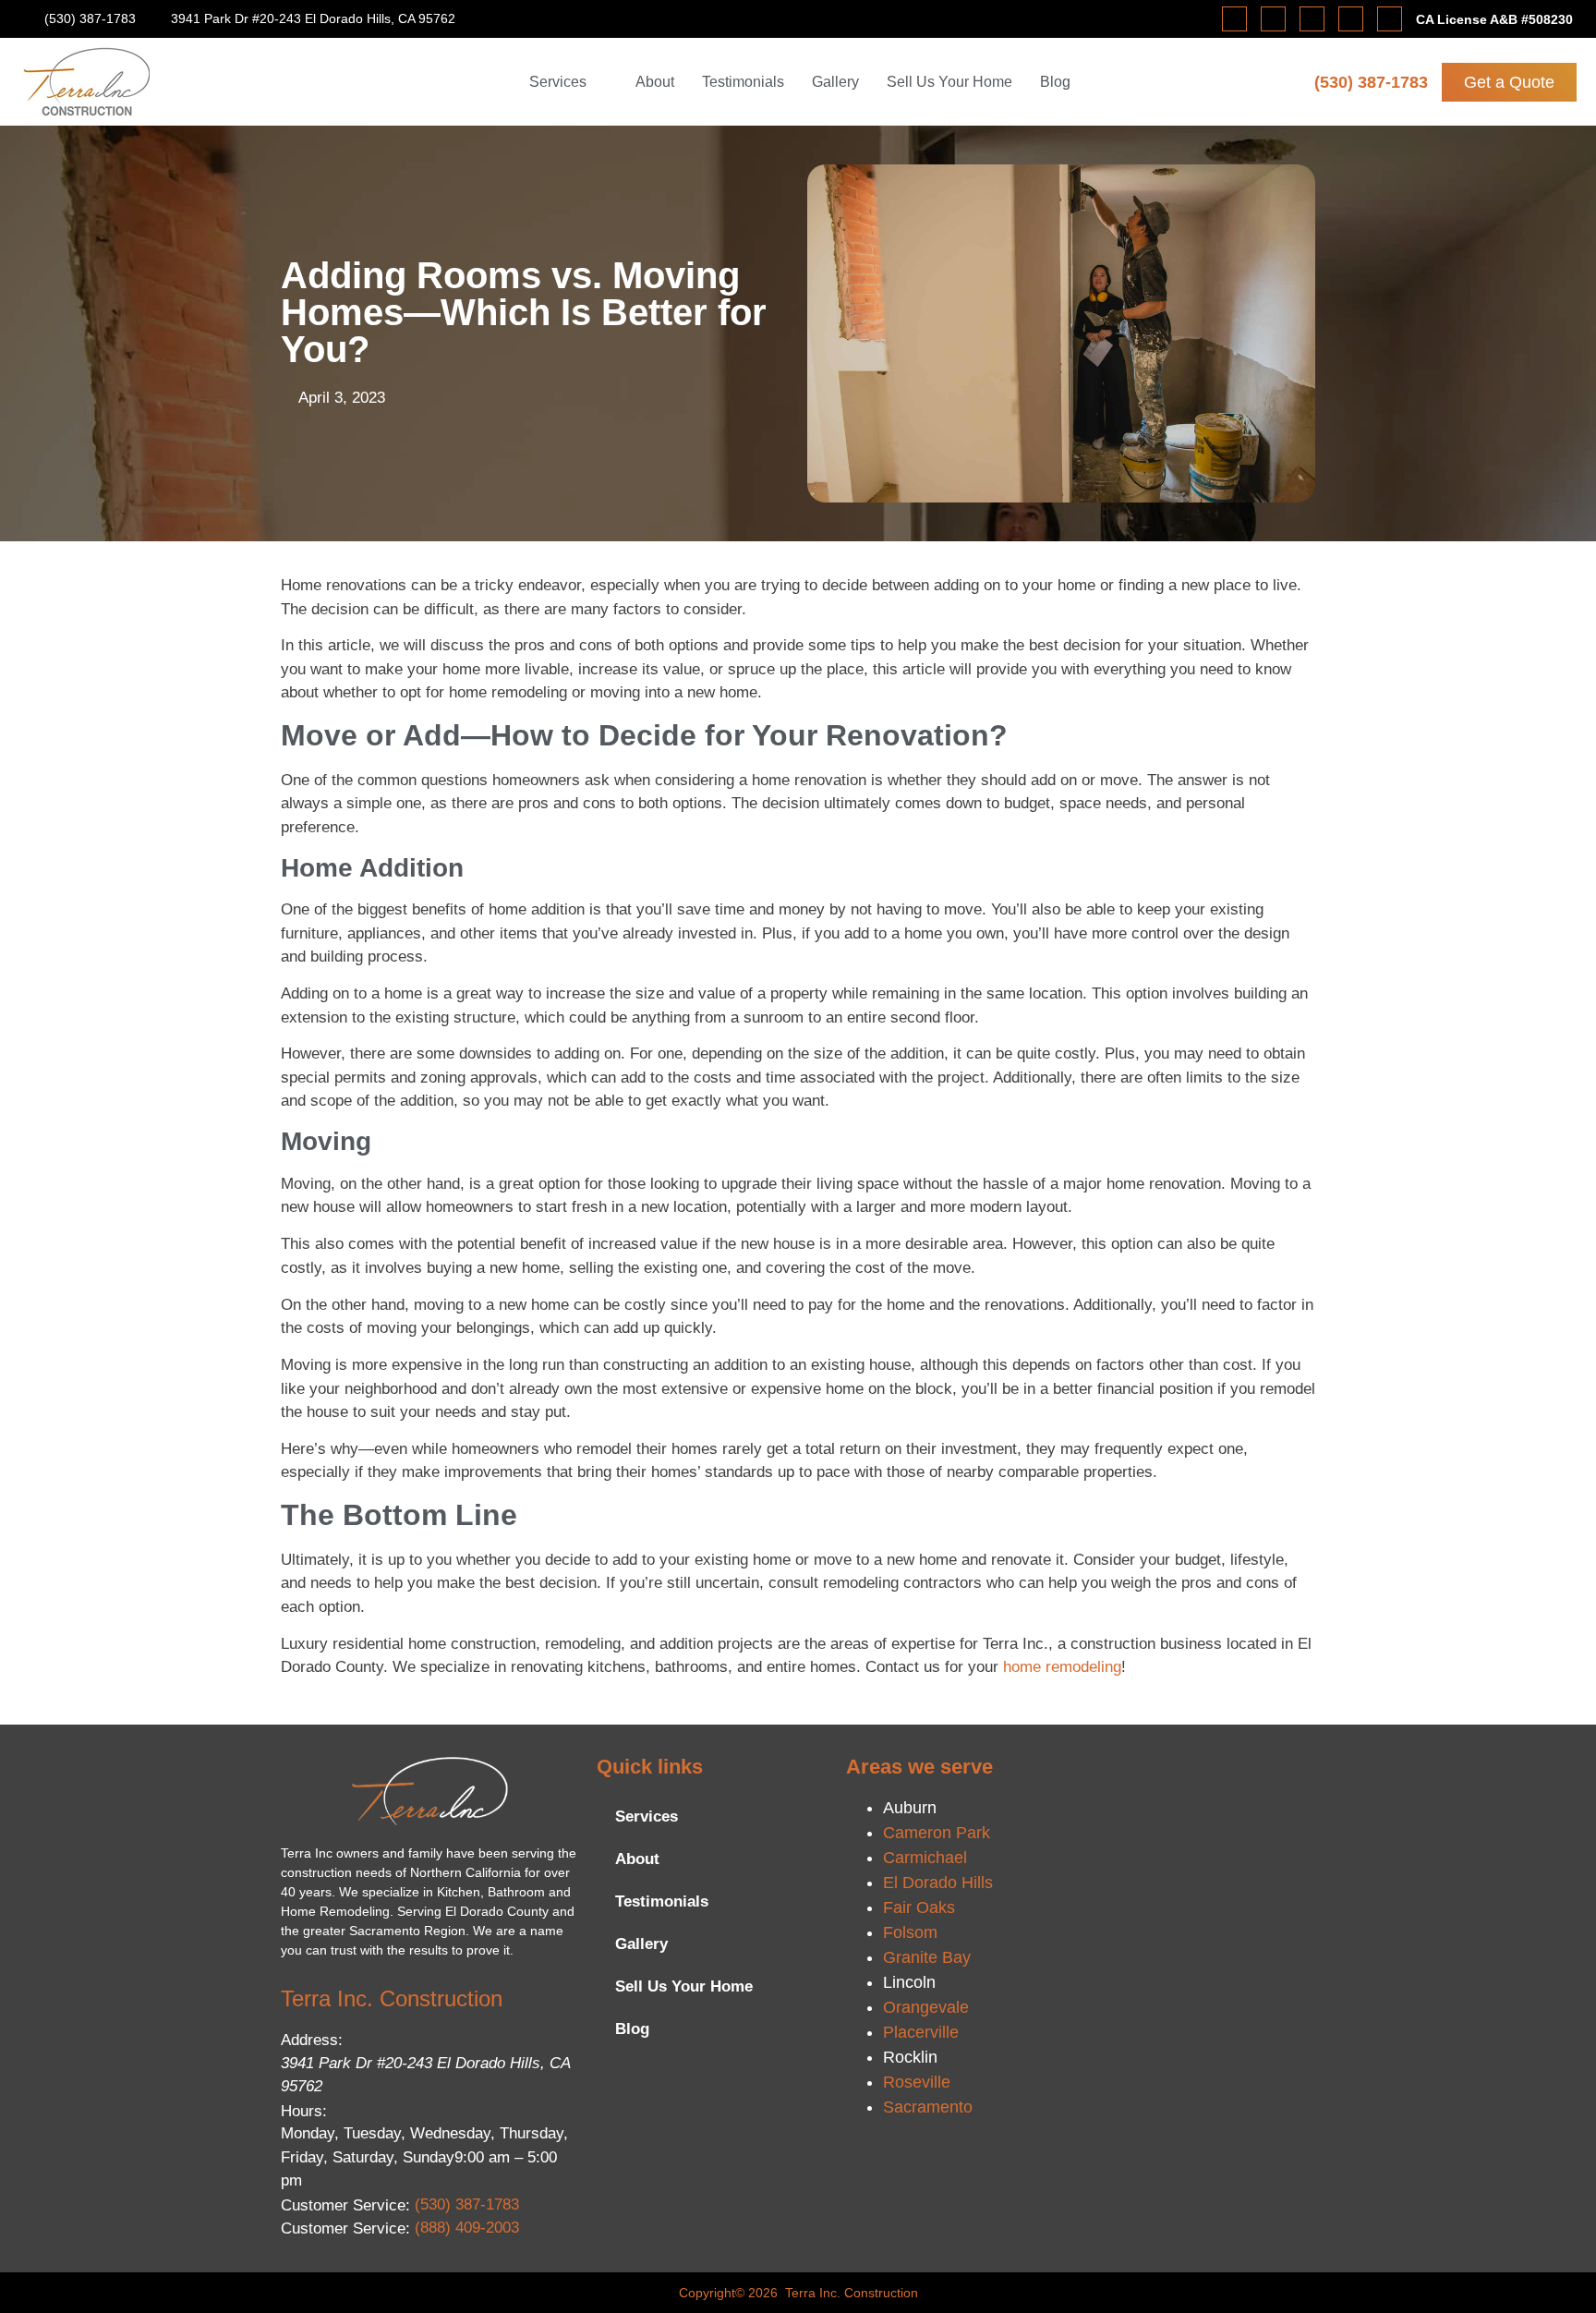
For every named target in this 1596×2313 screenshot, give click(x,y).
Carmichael (925, 1858)
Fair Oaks (919, 1907)
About (637, 1859)
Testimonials (662, 1901)
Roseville (917, 2082)
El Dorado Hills (938, 1883)
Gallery (641, 1944)
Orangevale (926, 2007)
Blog (632, 2029)
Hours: (304, 2111)
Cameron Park (937, 1833)
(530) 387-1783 (1371, 82)
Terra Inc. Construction (392, 1998)
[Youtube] (1351, 19)
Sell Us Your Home (684, 1986)
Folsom (910, 1932)
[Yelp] (1312, 19)
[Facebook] (1234, 19)
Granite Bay (927, 1957)
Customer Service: (345, 2205)
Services (647, 1816)
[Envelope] (1390, 19)
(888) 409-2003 (467, 2228)
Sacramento (928, 2107)
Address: (312, 2040)
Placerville (921, 2032)
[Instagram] (1273, 19)
